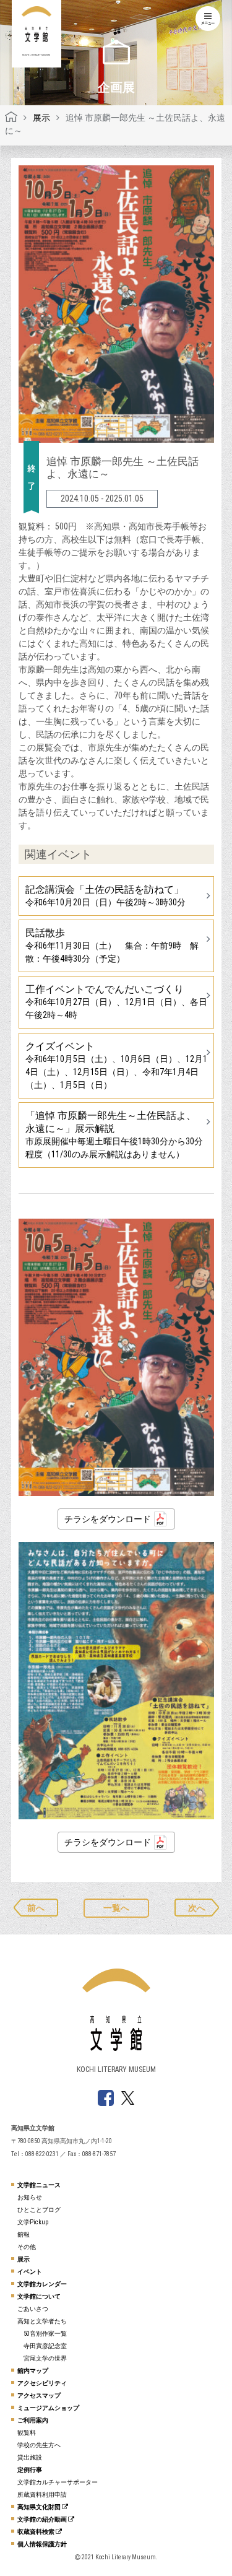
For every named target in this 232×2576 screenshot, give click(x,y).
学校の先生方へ (39, 2445)
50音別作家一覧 (45, 2334)
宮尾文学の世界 (45, 2358)
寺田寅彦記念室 (45, 2346)
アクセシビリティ (42, 2383)
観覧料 (27, 2433)
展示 (24, 2259)
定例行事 (30, 2470)
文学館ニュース (39, 2185)
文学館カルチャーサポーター (58, 2482)
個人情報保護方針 (42, 2544)
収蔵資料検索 (37, 2532)
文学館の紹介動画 (43, 2519)
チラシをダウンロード (108, 1519)
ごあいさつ (33, 2309)
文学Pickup (33, 2222)
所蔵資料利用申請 (42, 2495)
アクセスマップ (39, 2395)
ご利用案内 (33, 2420)
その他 (27, 2247)
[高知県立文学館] (11, 118)
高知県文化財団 (40, 2507)
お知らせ (30, 2197)
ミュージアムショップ (48, 2408)
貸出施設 (30, 2457)
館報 (24, 2234)
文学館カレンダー (42, 2284)
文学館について (39, 2296)
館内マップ (33, 2371)
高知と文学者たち (42, 2321)
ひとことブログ (39, 2210)
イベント (30, 2272)
